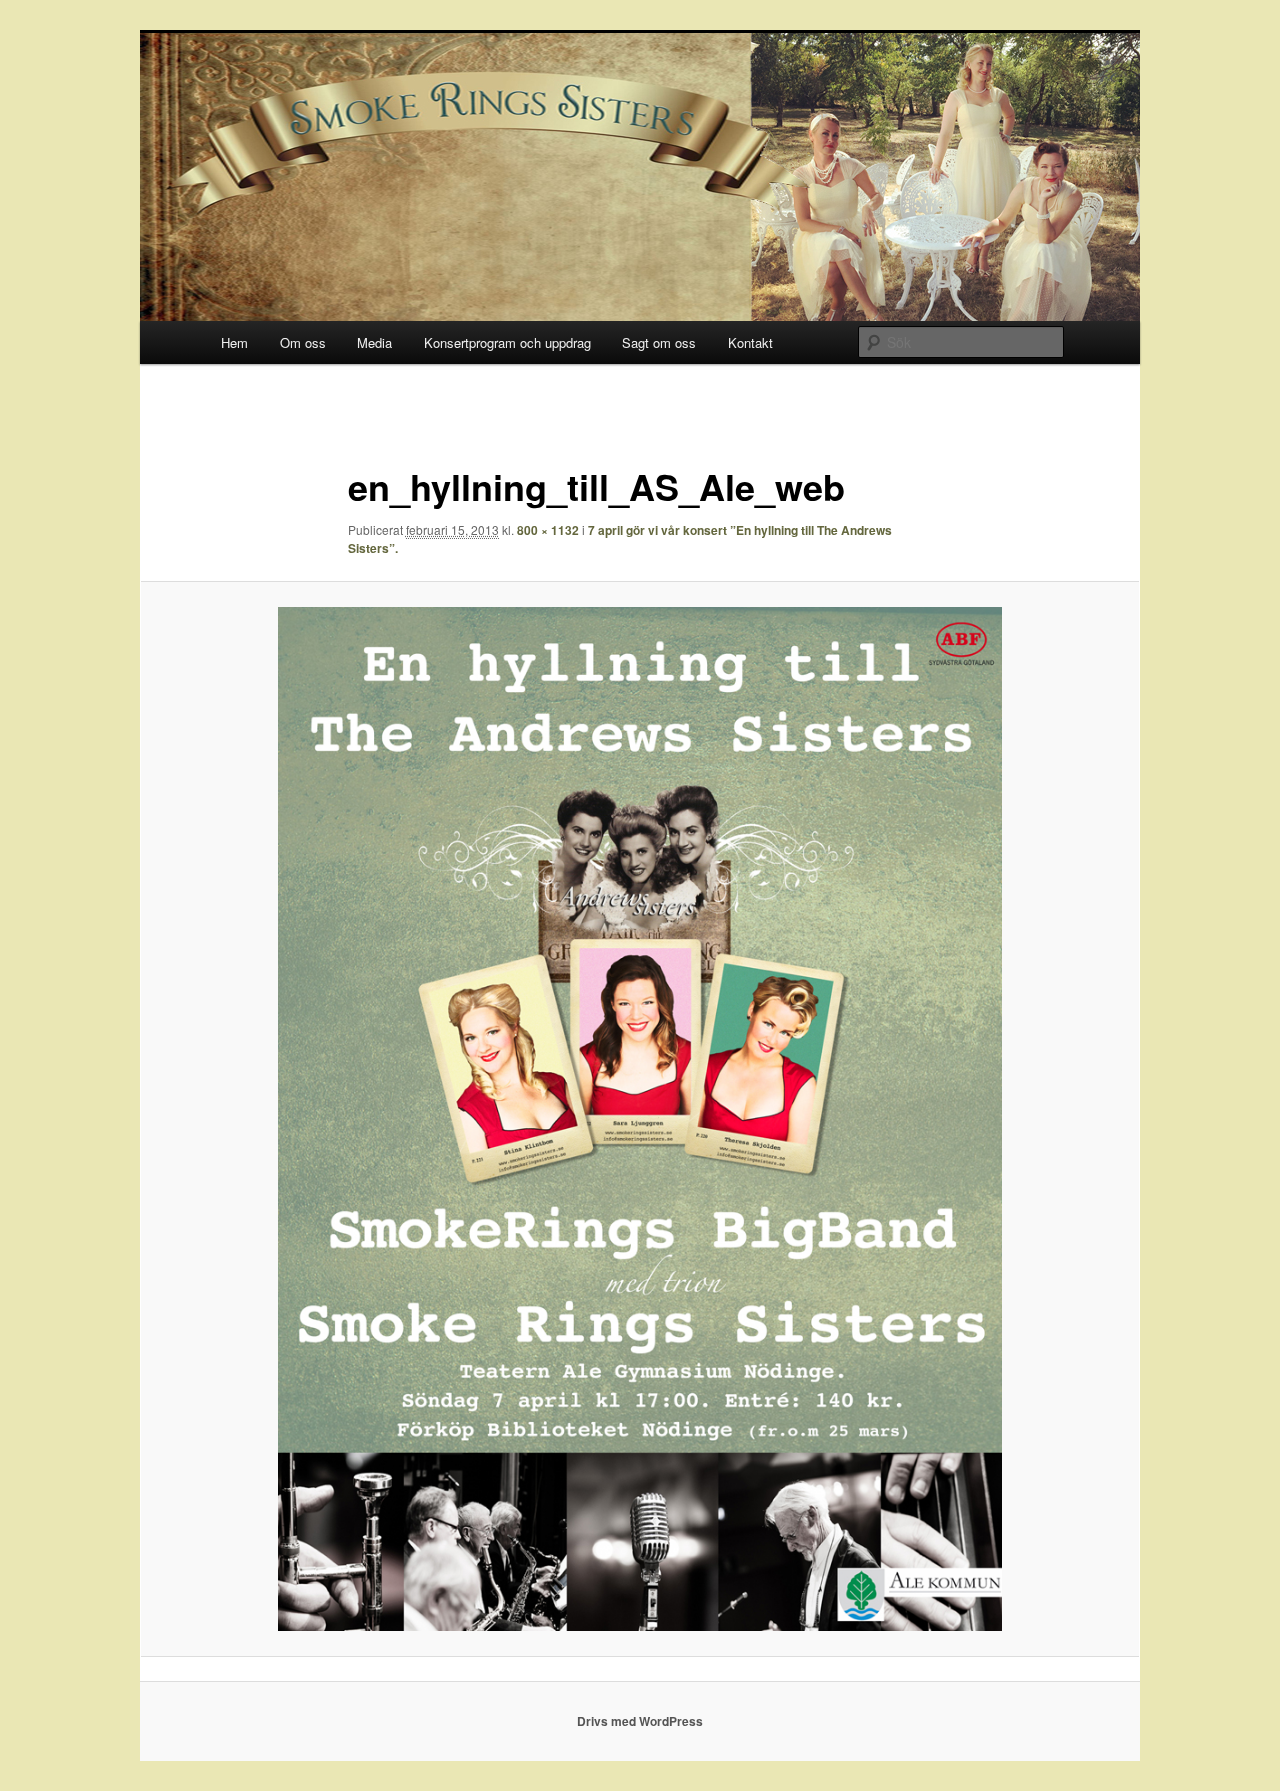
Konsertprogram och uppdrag (507, 342)
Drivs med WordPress (640, 1721)
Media (374, 342)
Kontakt (750, 342)
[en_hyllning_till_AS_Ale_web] (640, 1119)
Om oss (303, 342)
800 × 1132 (548, 530)
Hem (234, 342)
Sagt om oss (659, 342)
